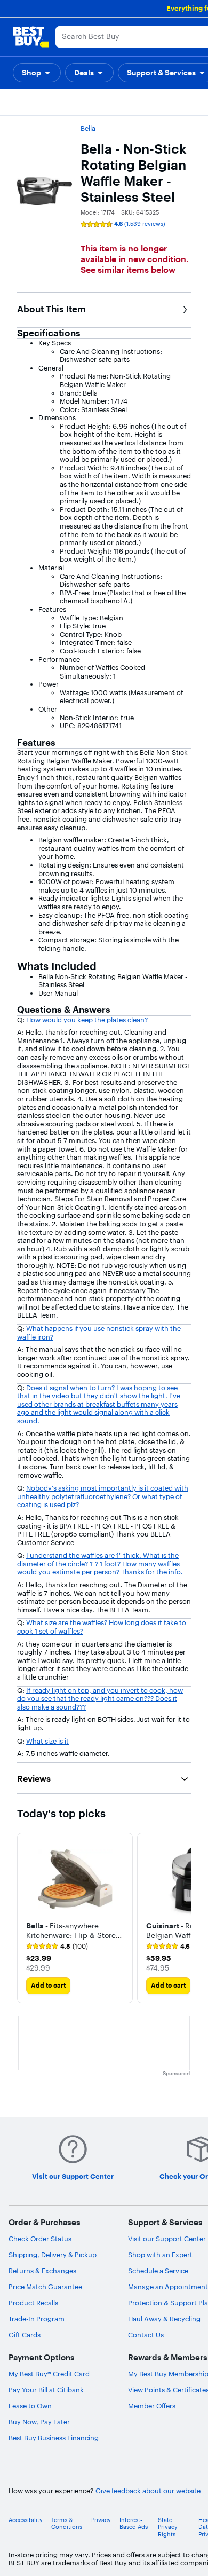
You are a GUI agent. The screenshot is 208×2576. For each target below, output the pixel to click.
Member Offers (152, 2406)
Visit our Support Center (167, 2239)
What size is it (47, 1741)
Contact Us (146, 2335)
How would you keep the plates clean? (87, 1020)
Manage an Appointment (168, 2287)
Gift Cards (25, 2335)
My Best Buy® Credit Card (49, 2374)
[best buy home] (31, 37)
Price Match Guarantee (45, 2287)
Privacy (101, 2520)
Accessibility (26, 2520)
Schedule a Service (158, 2271)
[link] (57, 1947)
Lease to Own (30, 2406)
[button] (37, 73)
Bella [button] (88, 128)
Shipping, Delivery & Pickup (53, 2255)
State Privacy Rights (168, 2527)
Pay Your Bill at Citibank (46, 2390)
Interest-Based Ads (134, 2524)
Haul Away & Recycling (164, 2319)
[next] (182, 1918)
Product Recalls (33, 2303)
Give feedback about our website (148, 2491)
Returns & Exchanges (42, 2271)
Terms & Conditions (67, 2524)
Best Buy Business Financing (54, 2438)
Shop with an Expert (160, 2255)
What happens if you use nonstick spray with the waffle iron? (99, 1333)
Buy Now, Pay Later (39, 2422)
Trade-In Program (37, 2319)
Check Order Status (40, 2239)
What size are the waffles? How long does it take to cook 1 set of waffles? (102, 1627)
